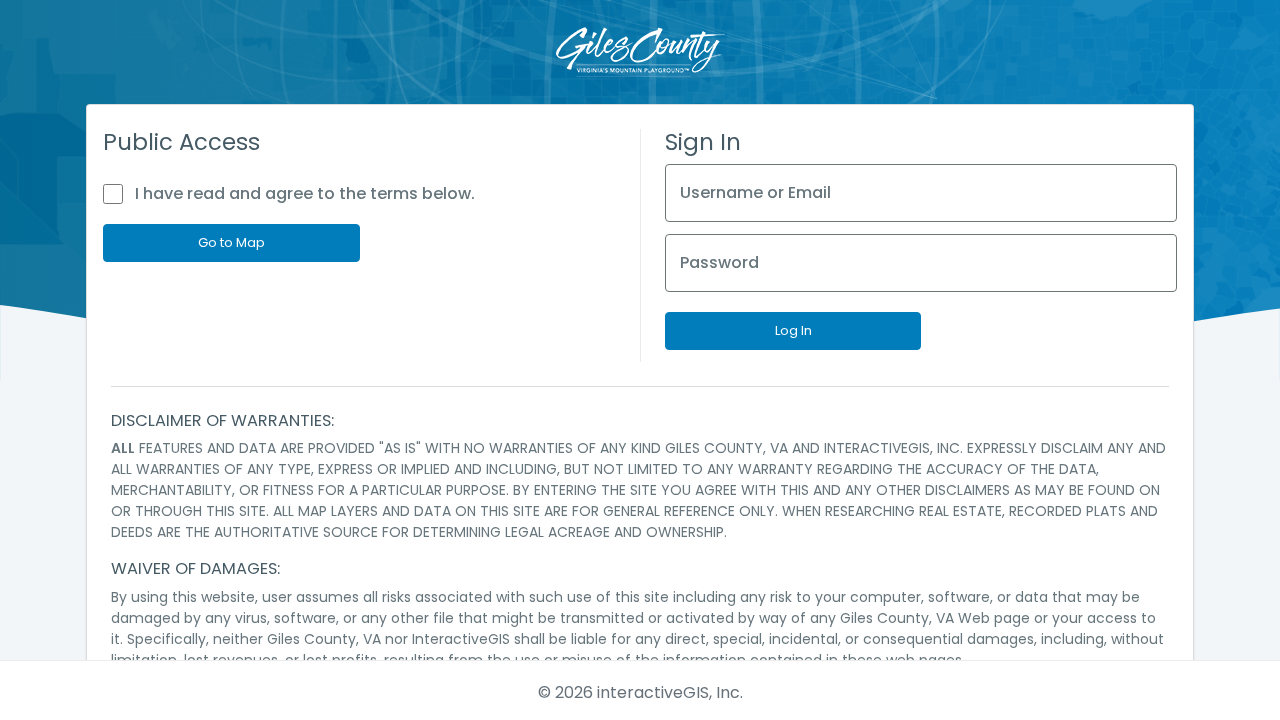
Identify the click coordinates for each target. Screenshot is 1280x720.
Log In (793, 330)
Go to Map (231, 242)
